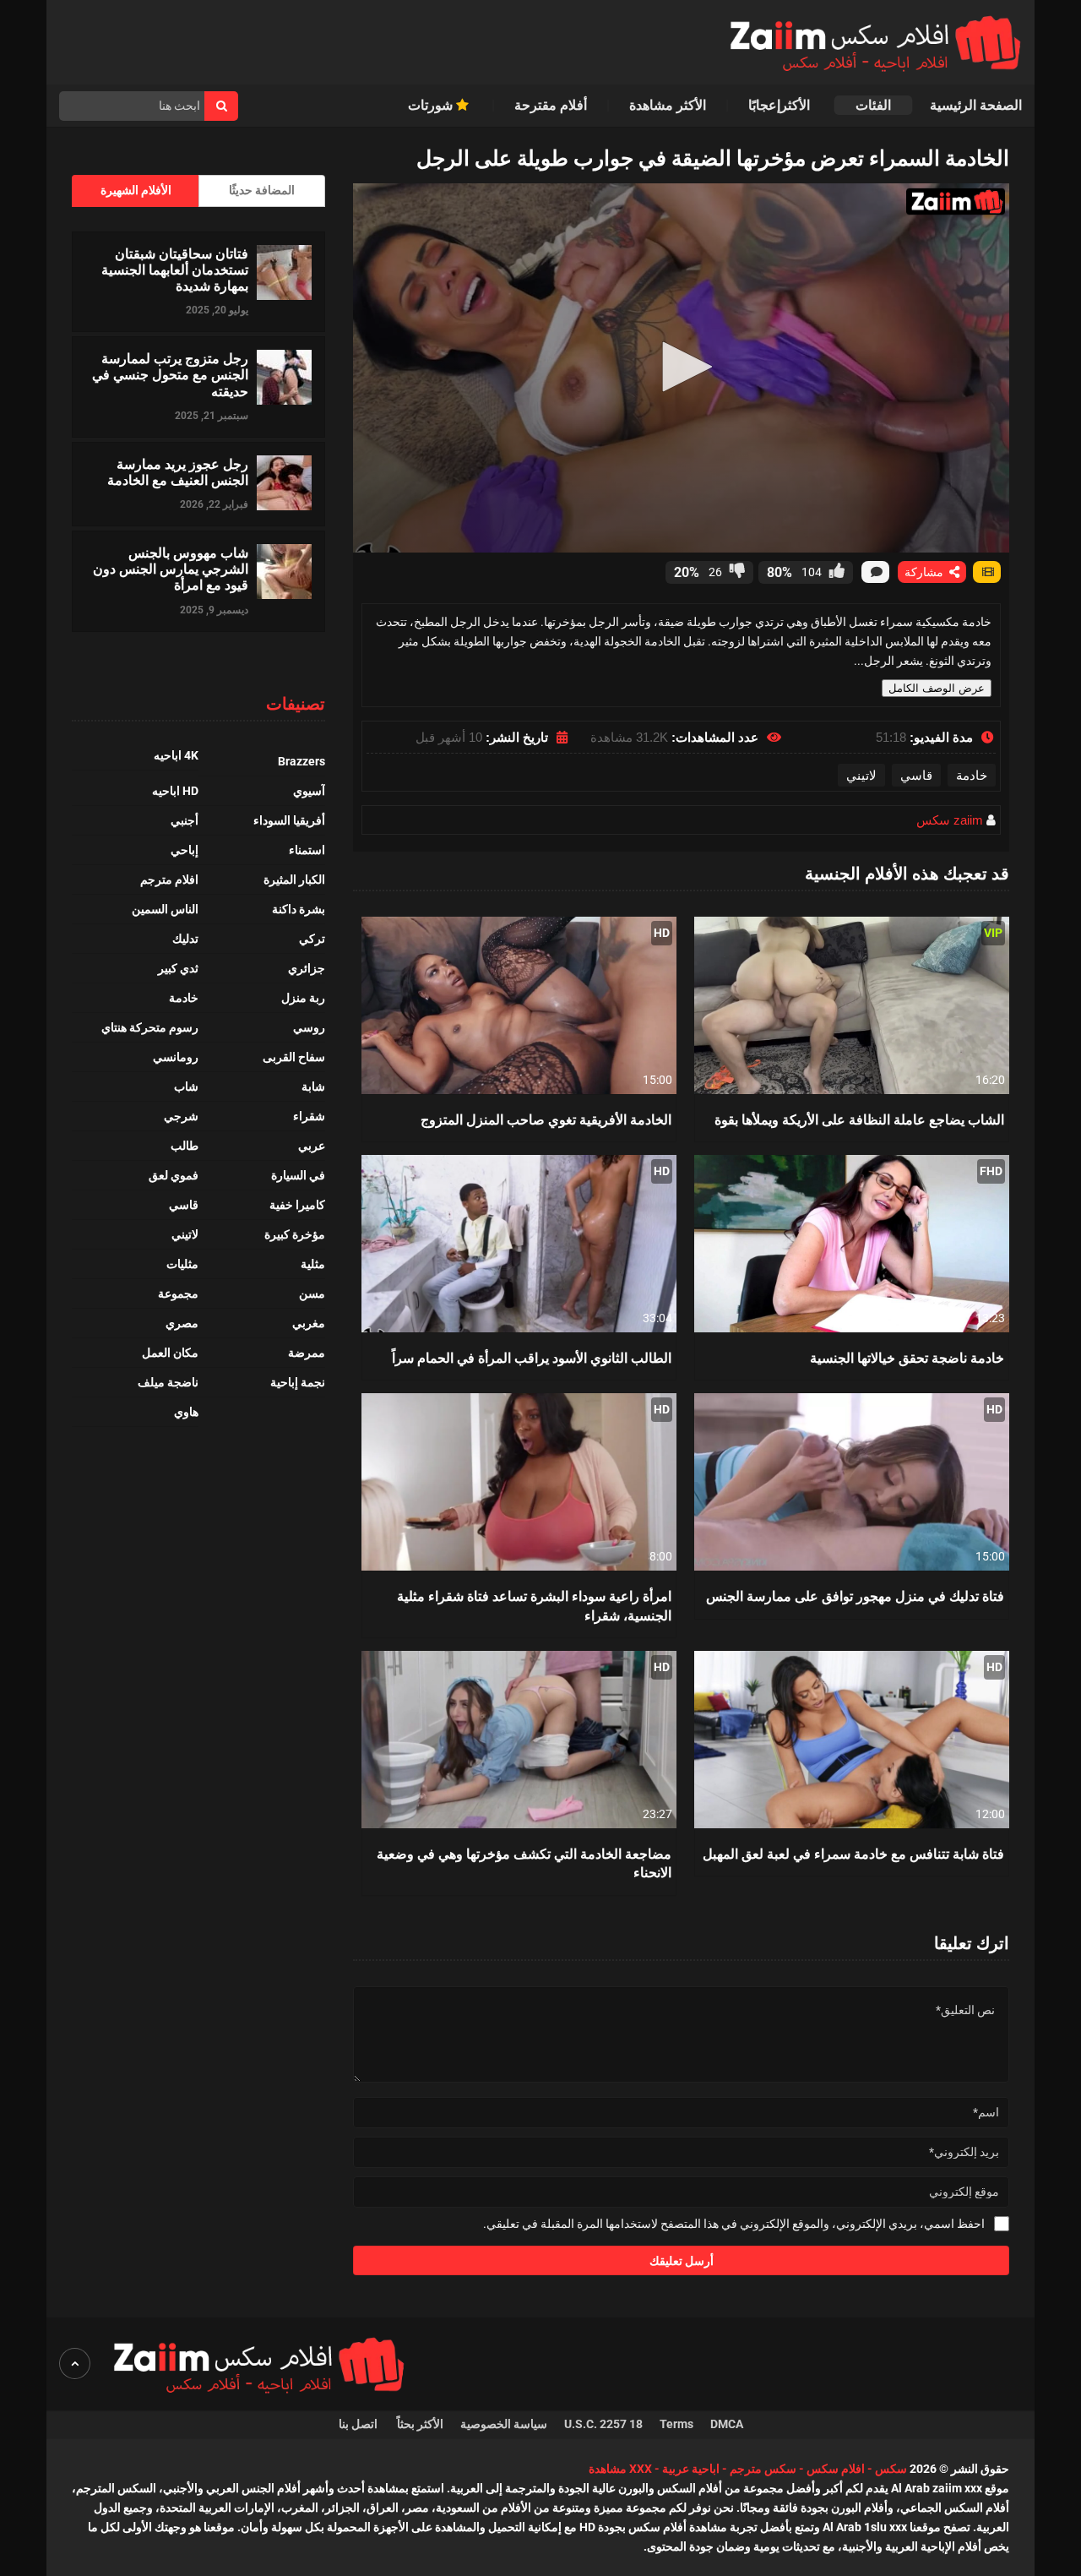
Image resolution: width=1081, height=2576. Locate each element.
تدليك (185, 939)
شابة (313, 1086)
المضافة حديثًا (262, 190)
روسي (309, 1027)
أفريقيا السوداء (289, 820)
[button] (682, 367)
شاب (186, 1086)
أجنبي (185, 820)
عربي (312, 1146)
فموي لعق (174, 1175)
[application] (681, 368)
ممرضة (307, 1353)
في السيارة (298, 1175)
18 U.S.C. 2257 (603, 2424)
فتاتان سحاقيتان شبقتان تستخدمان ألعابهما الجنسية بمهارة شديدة (175, 270)
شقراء (309, 1116)
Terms (676, 2424)
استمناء (307, 850)
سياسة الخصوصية (504, 2424)
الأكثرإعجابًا (781, 105)
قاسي (916, 775)
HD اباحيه (175, 791)
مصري (182, 1323)
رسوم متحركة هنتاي (150, 1027)
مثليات (182, 1264)
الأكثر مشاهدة (668, 105)
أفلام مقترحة (551, 105)
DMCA (727, 2424)
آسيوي (309, 791)
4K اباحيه (176, 755)
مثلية (313, 1264)
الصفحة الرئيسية (976, 105)
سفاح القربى (294, 1057)
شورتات (432, 105)
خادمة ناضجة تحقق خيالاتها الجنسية (907, 1357)
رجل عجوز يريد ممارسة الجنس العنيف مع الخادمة (178, 471)
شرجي (181, 1116)
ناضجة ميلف (168, 1382)
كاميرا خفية (297, 1205)
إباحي (185, 850)
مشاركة (926, 572)
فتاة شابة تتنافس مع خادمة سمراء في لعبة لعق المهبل (853, 1853)
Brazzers (301, 761)
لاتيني (861, 775)
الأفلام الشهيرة (136, 190)
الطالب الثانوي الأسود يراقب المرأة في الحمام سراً (532, 1357)
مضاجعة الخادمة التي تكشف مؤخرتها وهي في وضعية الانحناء (524, 1863)
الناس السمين (165, 909)
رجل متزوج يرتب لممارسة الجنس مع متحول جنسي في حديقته (170, 374)
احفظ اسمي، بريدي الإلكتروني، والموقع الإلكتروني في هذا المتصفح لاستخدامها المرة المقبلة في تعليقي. (734, 2224)
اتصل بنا (359, 2424)
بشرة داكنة (299, 909)
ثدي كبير (178, 968)
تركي (312, 939)
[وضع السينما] (987, 572)
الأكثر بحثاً (420, 2424)
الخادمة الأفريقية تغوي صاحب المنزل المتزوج (546, 1119)
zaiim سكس (950, 820)
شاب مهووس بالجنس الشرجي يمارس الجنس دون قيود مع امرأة (171, 569)
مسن (312, 1293)
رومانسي (176, 1057)
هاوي (186, 1412)
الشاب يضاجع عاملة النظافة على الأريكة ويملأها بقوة (859, 1119)
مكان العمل (170, 1353)
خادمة (972, 775)
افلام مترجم (169, 880)
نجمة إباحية (298, 1382)
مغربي (309, 1323)
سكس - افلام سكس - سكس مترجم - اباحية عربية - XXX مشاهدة (748, 2469)
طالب (185, 1146)
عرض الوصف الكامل (937, 688)
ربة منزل (303, 998)
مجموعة (178, 1293)
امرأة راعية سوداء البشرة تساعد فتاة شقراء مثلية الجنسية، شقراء (534, 1605)
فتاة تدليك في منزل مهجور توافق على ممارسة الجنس (855, 1596)
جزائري (307, 968)
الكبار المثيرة (294, 880)
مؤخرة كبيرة (295, 1234)
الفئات (873, 105)
